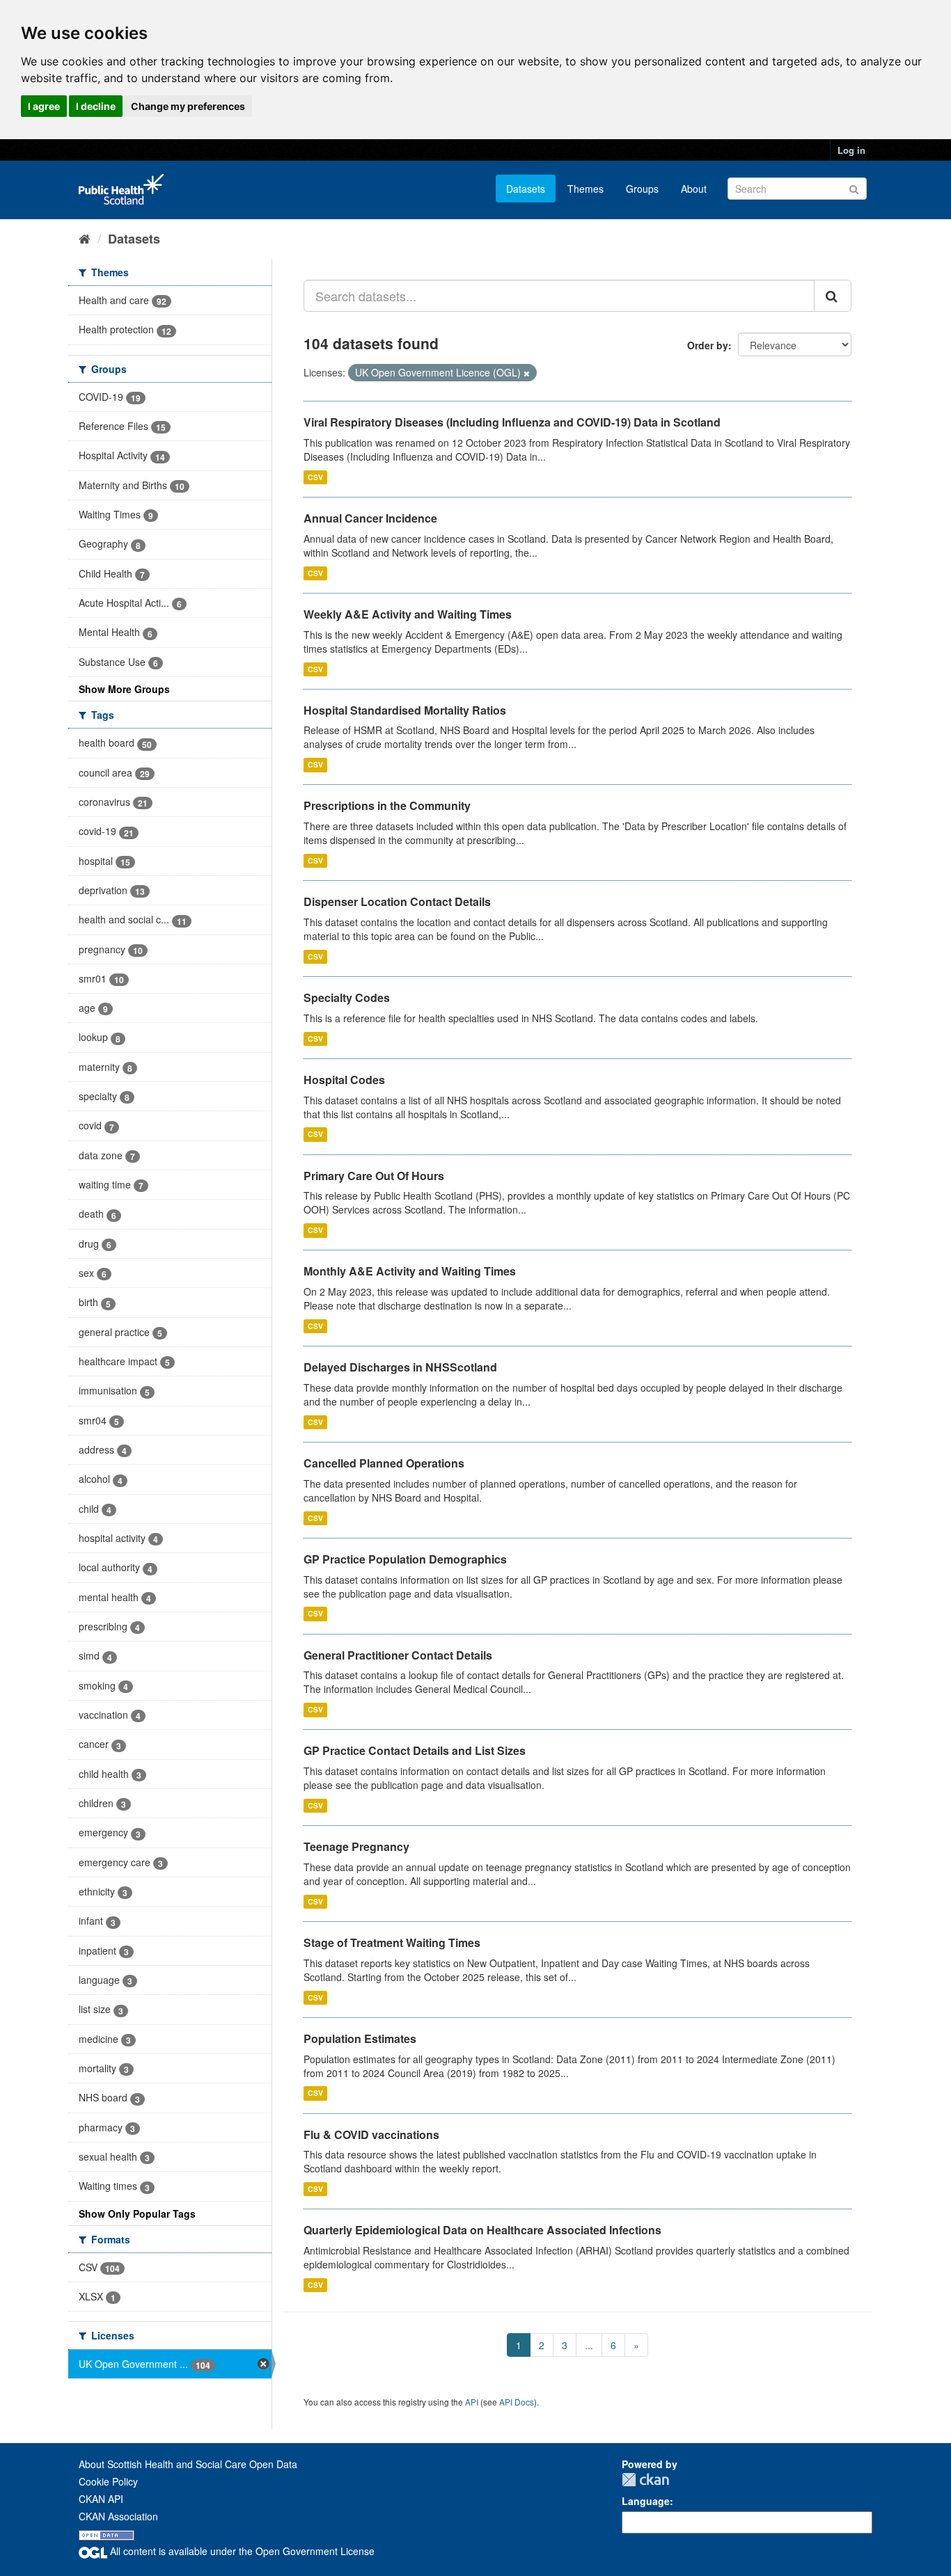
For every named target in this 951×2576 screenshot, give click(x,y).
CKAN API (101, 2499)
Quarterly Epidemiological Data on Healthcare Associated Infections (482, 2230)
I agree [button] (44, 106)
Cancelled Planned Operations (384, 1463)
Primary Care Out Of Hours (374, 1176)
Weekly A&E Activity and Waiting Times (408, 614)
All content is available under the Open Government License (241, 2551)
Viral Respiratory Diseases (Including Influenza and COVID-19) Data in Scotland (512, 422)
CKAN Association (118, 2516)
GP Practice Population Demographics (405, 1559)
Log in (851, 150)
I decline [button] (96, 106)
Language (646, 2501)
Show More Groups (124, 689)
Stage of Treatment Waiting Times (392, 1942)
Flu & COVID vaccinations (371, 2134)
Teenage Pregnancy (356, 1846)
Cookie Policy (108, 2481)
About (694, 189)
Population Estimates (360, 2038)
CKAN (645, 2480)
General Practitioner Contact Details (398, 1655)
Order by (708, 345)
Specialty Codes (347, 997)
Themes (585, 189)
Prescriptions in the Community (387, 805)
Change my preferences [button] (188, 106)
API (472, 2402)
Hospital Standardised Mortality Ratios (405, 710)
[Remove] (527, 373)
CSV (315, 477)
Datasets (526, 189)
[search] (833, 296)
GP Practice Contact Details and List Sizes (415, 1750)
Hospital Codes (344, 1080)
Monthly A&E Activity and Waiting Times (410, 1271)
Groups (642, 189)
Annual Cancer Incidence (370, 518)
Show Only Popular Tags (137, 2213)
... (589, 2345)
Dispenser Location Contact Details (397, 901)
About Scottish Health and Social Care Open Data (188, 2464)
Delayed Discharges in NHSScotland (400, 1367)
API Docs (517, 2402)
